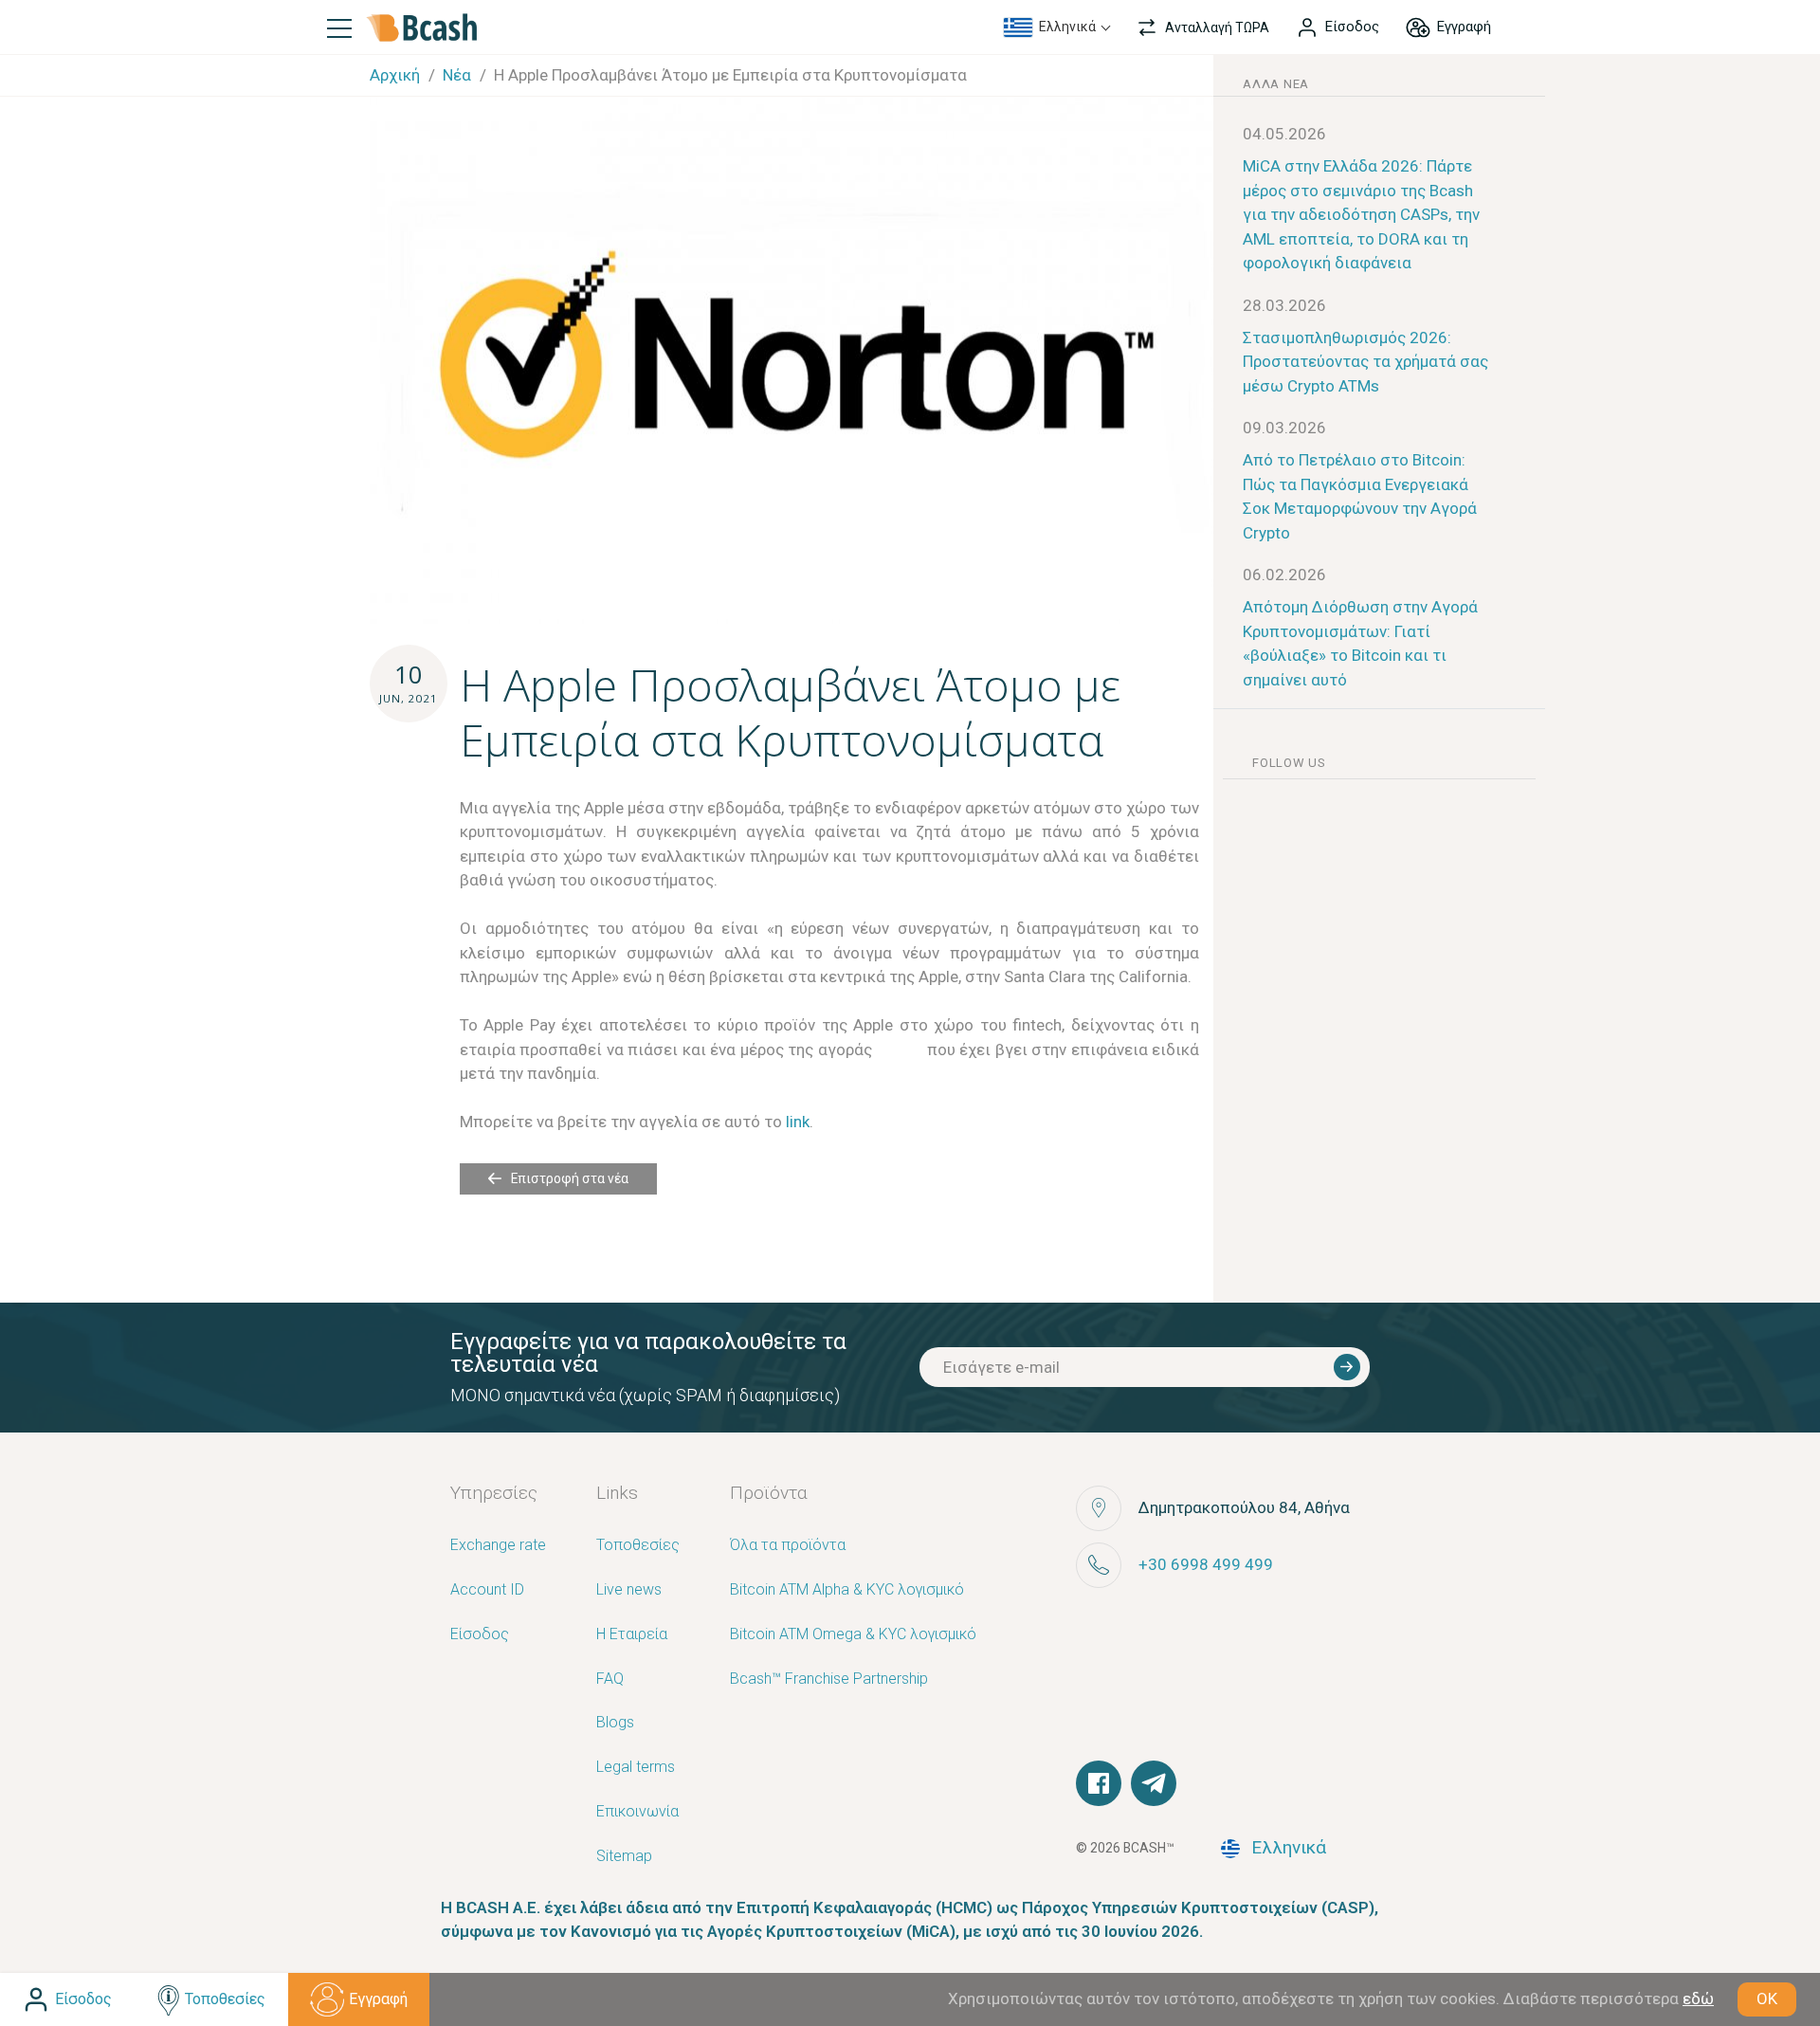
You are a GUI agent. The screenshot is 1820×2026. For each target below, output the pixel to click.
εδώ (1698, 1999)
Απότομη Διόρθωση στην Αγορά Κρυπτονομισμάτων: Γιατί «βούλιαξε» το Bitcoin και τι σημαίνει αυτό (1360, 643)
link (798, 1122)
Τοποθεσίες (638, 1546)
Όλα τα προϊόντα (788, 1546)
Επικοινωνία (637, 1812)
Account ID (487, 1590)
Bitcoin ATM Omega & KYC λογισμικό (853, 1635)
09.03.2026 (1284, 428)
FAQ (610, 1679)
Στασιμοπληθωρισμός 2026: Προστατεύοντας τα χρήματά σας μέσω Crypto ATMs (1365, 362)
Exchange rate (498, 1546)
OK (1767, 1999)
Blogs (615, 1723)
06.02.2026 (1284, 575)
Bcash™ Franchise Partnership (829, 1679)
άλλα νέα (1276, 84)
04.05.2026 (1284, 134)
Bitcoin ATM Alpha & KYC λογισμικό (847, 1590)
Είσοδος (480, 1635)
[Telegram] (1154, 1783)
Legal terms (636, 1768)
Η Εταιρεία (632, 1635)
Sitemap (624, 1857)
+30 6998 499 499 (1206, 1564)
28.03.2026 (1284, 305)
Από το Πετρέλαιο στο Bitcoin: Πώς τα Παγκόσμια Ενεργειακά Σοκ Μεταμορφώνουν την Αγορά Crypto (1360, 496)
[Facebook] (1099, 1783)
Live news (629, 1590)
